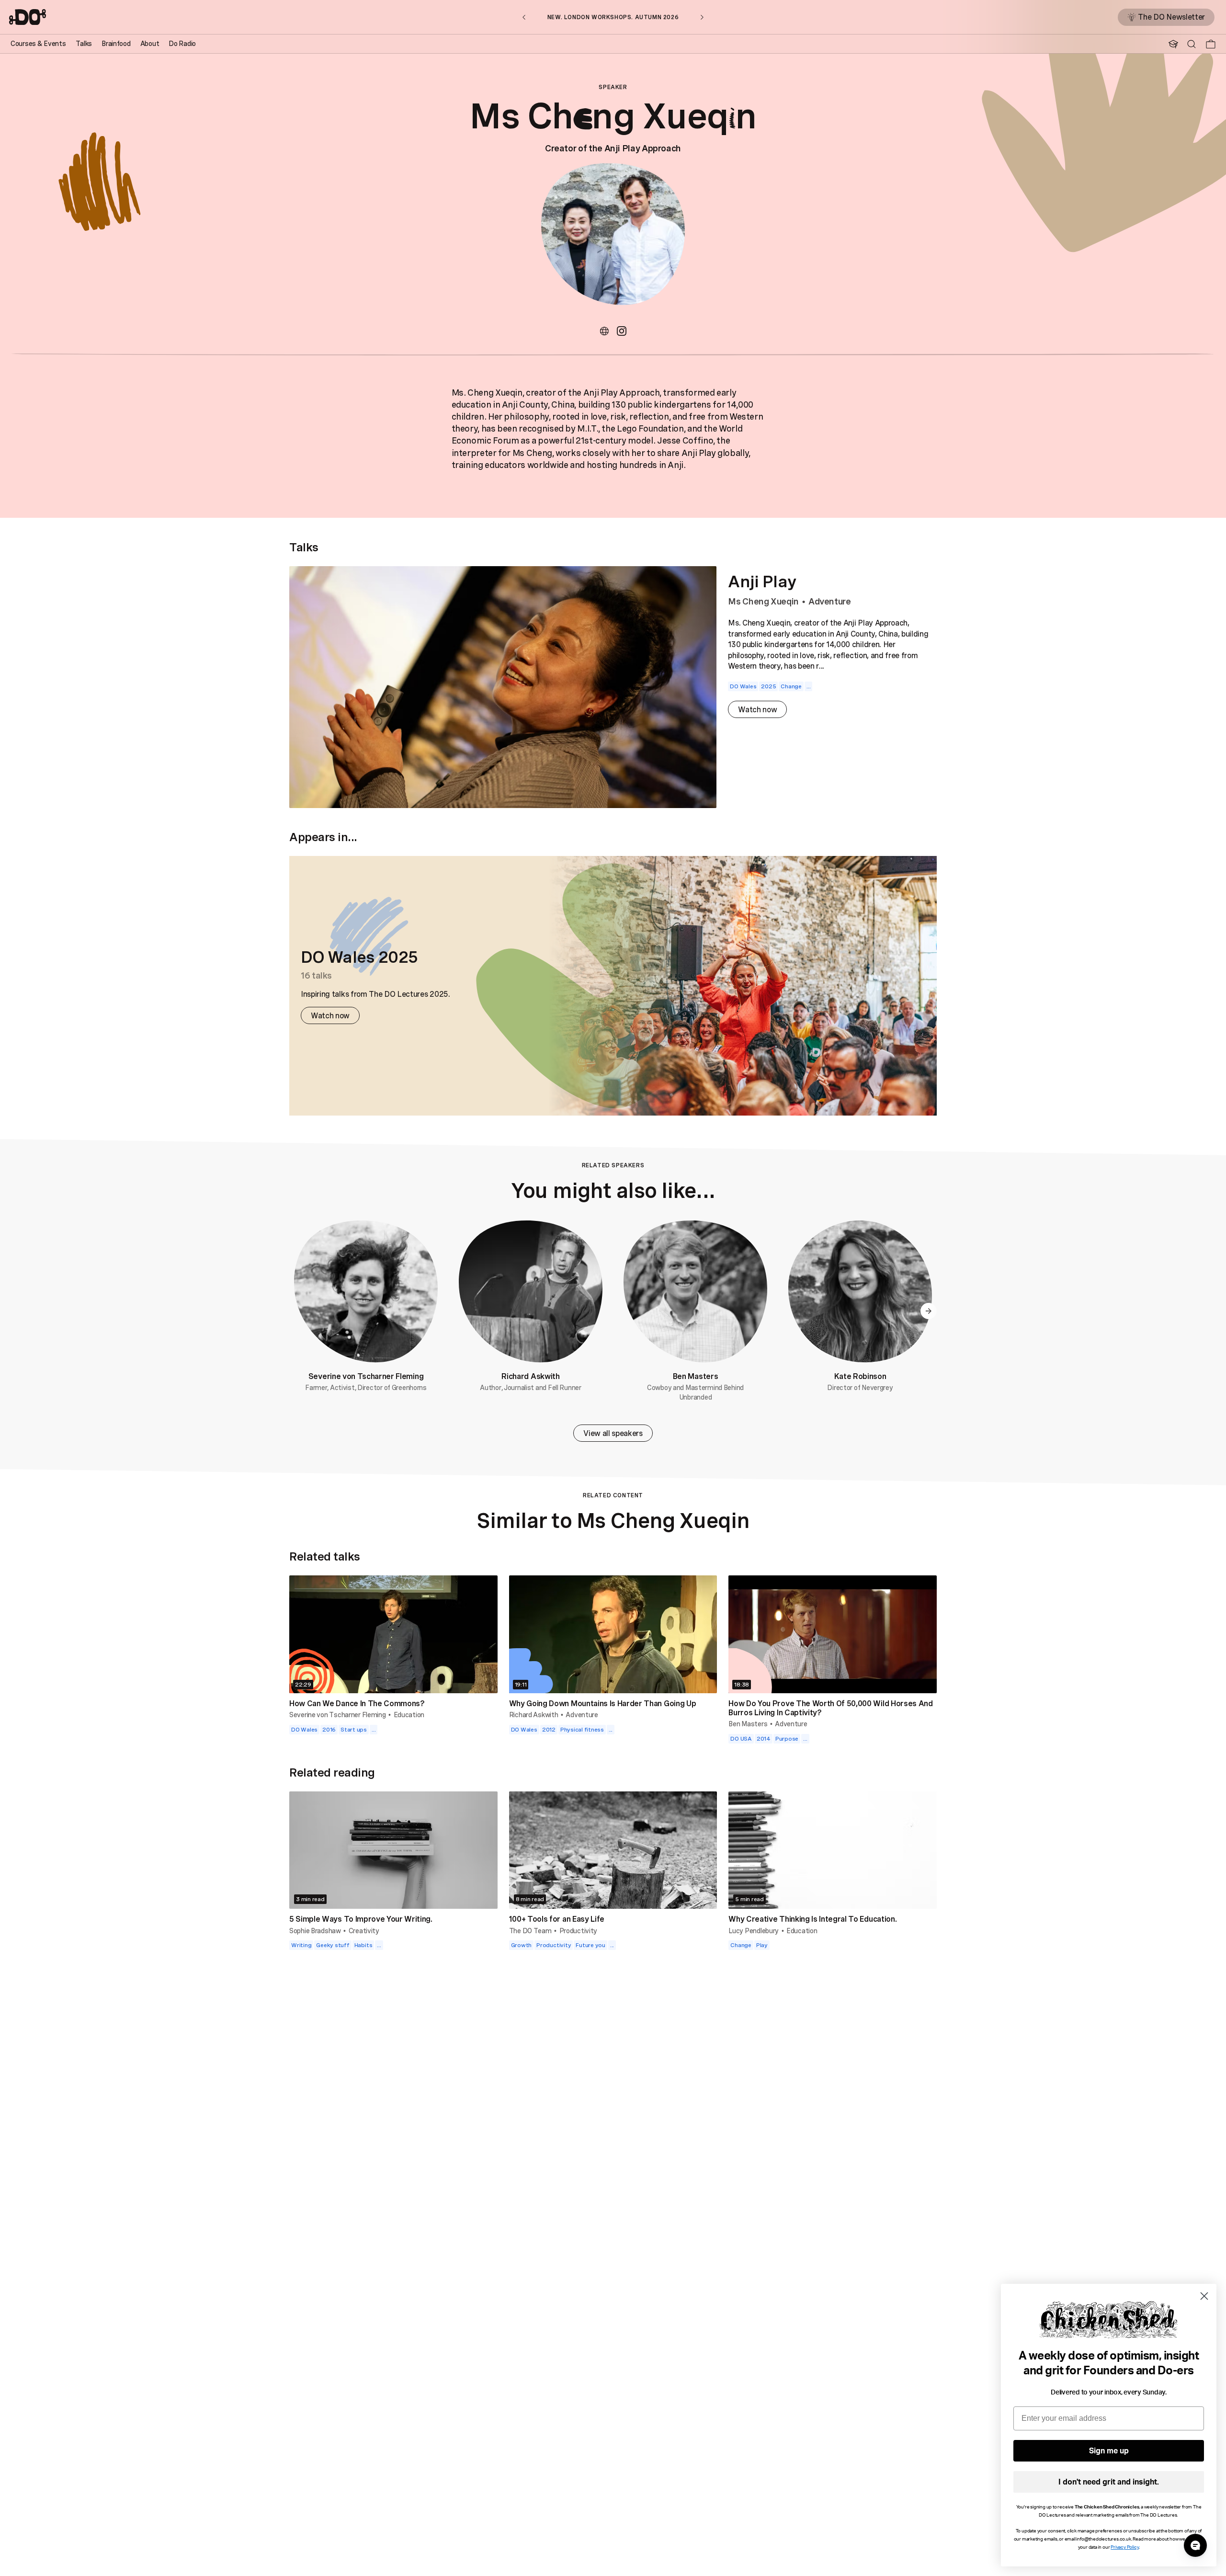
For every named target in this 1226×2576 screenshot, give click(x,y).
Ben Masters (695, 1376)
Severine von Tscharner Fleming (366, 1376)
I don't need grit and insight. (1109, 2482)
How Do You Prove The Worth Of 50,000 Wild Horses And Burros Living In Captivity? (830, 1708)
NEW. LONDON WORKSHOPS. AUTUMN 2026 (613, 17)
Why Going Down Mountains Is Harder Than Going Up (603, 1703)
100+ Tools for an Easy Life (557, 1919)
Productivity (579, 1931)
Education (409, 1715)
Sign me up (1109, 2451)
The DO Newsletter (1171, 17)
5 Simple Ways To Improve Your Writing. (361, 1919)
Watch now (757, 709)
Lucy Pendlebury (754, 1931)
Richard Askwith (530, 1376)
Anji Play (762, 581)
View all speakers (613, 1433)
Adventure (830, 601)
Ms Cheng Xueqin (763, 601)
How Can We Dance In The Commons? (357, 1703)
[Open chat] (1195, 2545)
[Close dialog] (1204, 2296)
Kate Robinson (860, 1376)
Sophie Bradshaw (315, 1931)
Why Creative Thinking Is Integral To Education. (812, 1919)
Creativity (364, 1931)
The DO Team (530, 1931)
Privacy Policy (1124, 2547)
